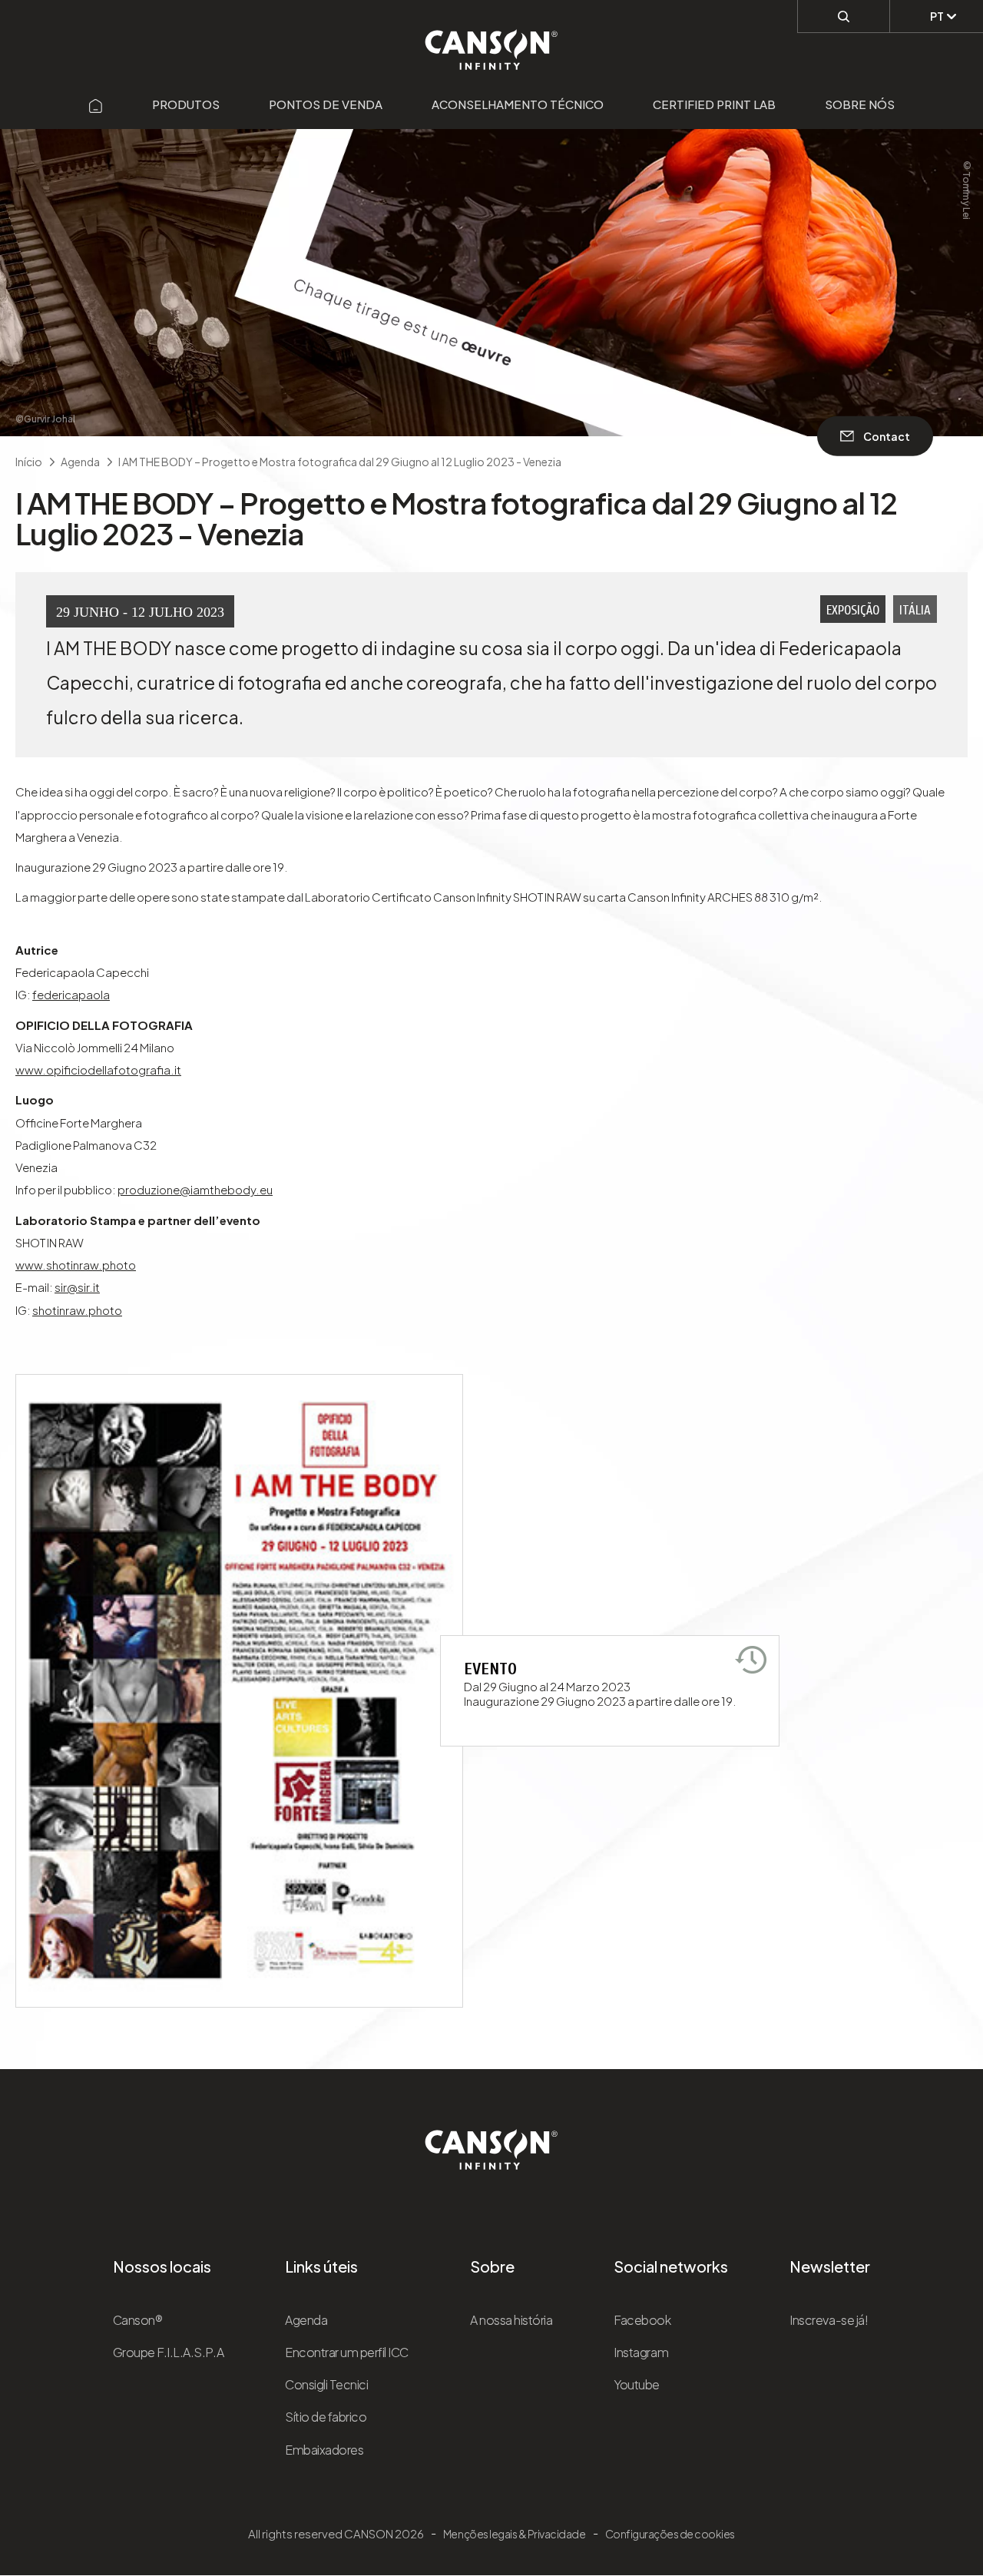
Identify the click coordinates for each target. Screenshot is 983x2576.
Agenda (306, 2320)
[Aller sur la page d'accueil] (96, 104)
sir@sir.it (77, 1287)
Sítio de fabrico (326, 2417)
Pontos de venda (326, 104)
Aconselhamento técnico (518, 104)
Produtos (186, 104)
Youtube (637, 2384)
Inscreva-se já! (829, 2320)
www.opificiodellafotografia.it (98, 1069)
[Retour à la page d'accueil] (492, 41)
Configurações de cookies (670, 2534)
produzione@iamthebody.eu (195, 1189)
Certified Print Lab (714, 104)
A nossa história (511, 2320)
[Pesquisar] (844, 16)
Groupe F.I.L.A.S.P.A (168, 2352)
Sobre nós (860, 104)
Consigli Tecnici (326, 2384)
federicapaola (71, 994)
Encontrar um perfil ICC (347, 2352)
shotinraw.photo (77, 1310)
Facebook (642, 2320)
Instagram (641, 2352)
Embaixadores (324, 2450)
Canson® (138, 2320)
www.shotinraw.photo (76, 1265)
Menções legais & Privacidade (515, 2534)
